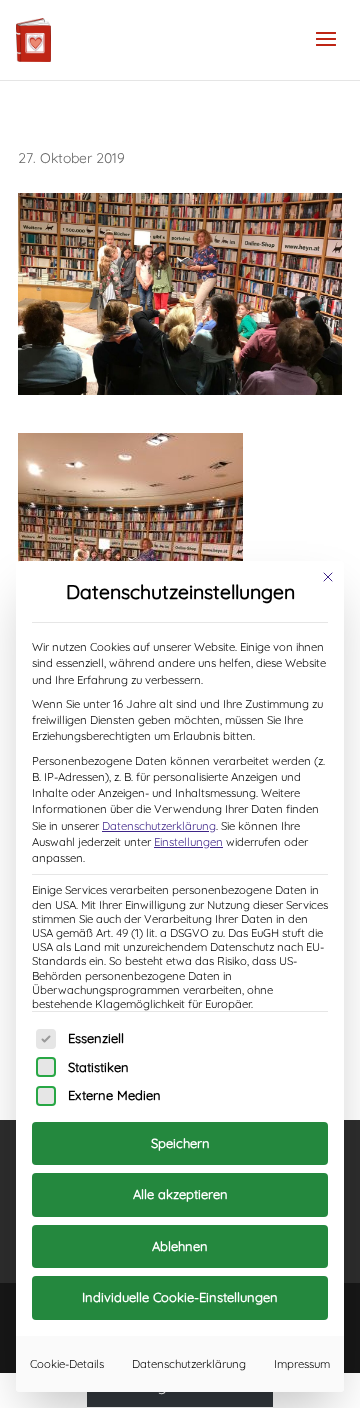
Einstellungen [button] (188, 842)
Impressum (302, 1364)
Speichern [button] (180, 1143)
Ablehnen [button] (180, 1246)
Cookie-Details (67, 1364)
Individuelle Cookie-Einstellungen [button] (180, 1297)
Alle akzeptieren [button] (180, 1194)
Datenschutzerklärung (159, 826)
